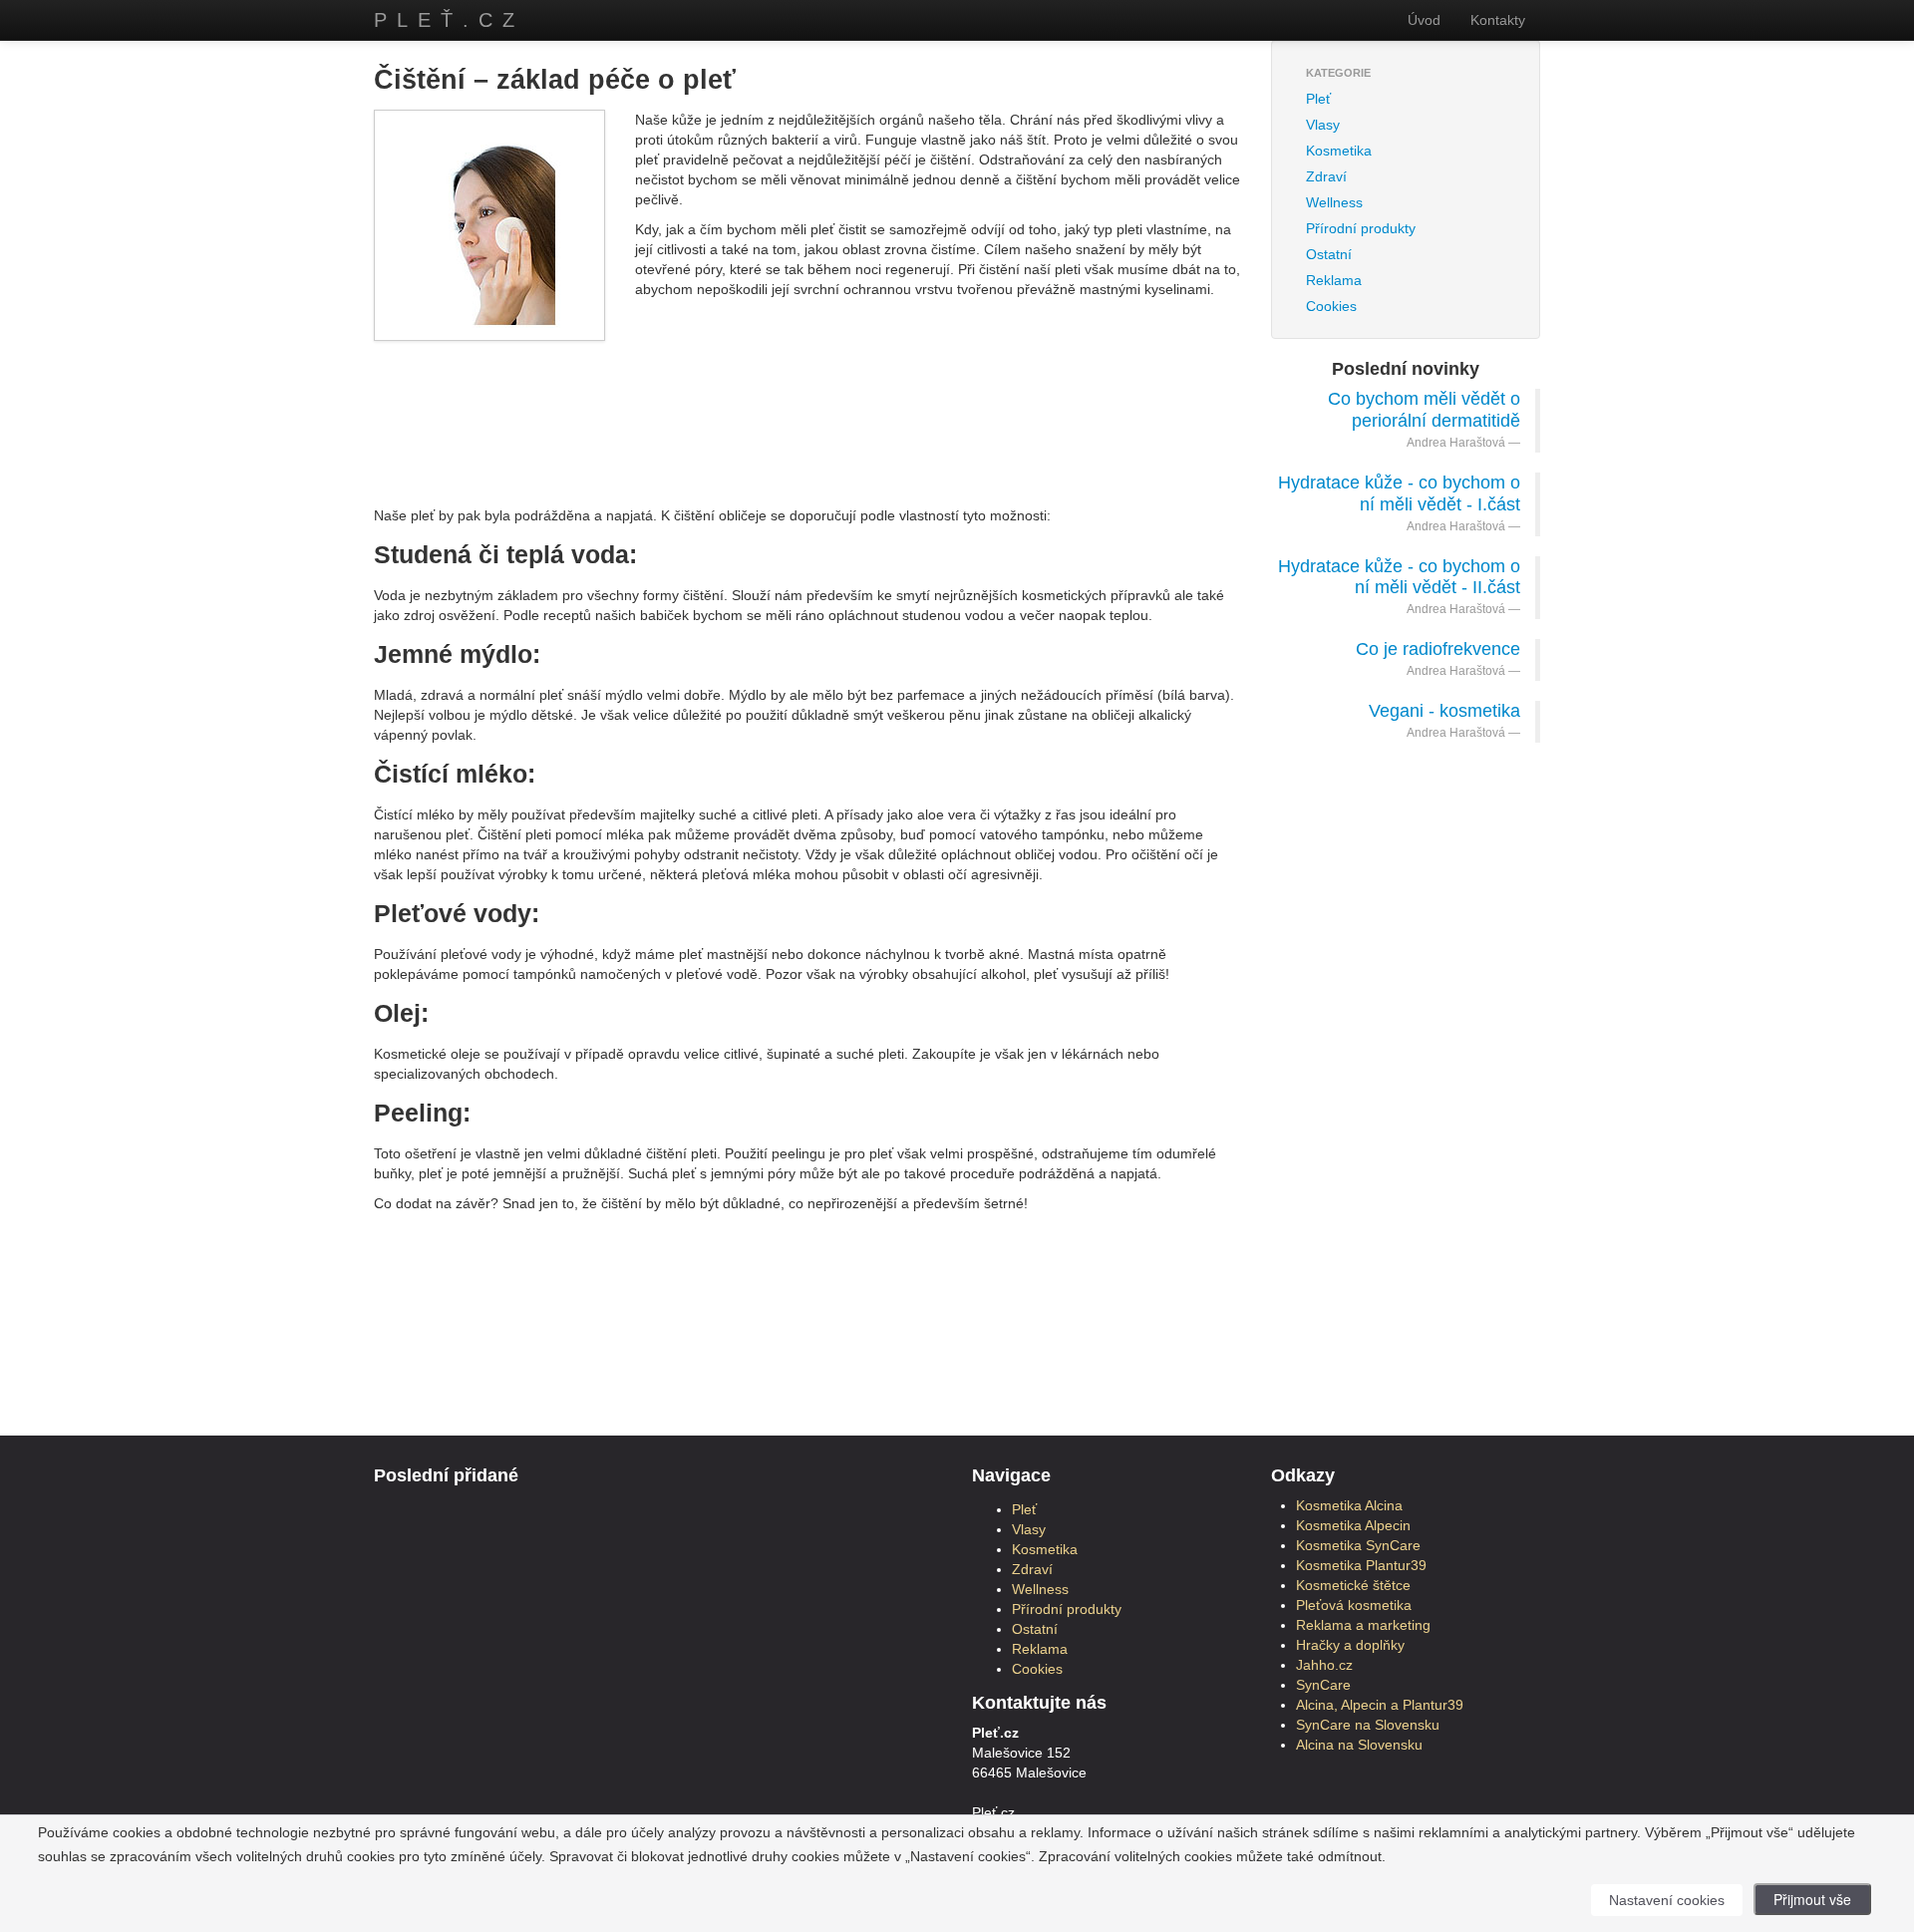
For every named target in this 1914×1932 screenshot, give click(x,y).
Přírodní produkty (1361, 228)
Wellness (1334, 202)
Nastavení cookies (1667, 1900)
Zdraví (1326, 176)
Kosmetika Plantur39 (1361, 1565)
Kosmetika (1339, 151)
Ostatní (1329, 254)
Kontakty (1498, 20)
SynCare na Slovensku (1368, 1725)
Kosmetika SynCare (1358, 1545)
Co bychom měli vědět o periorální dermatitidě (1424, 410)
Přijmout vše (1812, 1899)
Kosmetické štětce (1353, 1585)
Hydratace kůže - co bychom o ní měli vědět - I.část (1399, 493)
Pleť (1318, 99)
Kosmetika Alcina (1349, 1505)
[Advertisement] (807, 406)
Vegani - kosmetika (1444, 711)
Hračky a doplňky (1350, 1645)
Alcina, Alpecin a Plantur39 (1380, 1705)
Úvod (1424, 20)
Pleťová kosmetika (1354, 1605)
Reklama (1334, 280)
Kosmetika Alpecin (1353, 1525)
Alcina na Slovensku (1359, 1745)
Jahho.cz (1324, 1665)
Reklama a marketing (1363, 1625)
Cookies (1331, 306)
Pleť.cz (449, 20)
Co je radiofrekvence (1438, 649)
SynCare (1323, 1685)
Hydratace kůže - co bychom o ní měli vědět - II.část (1399, 577)
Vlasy (1323, 125)
